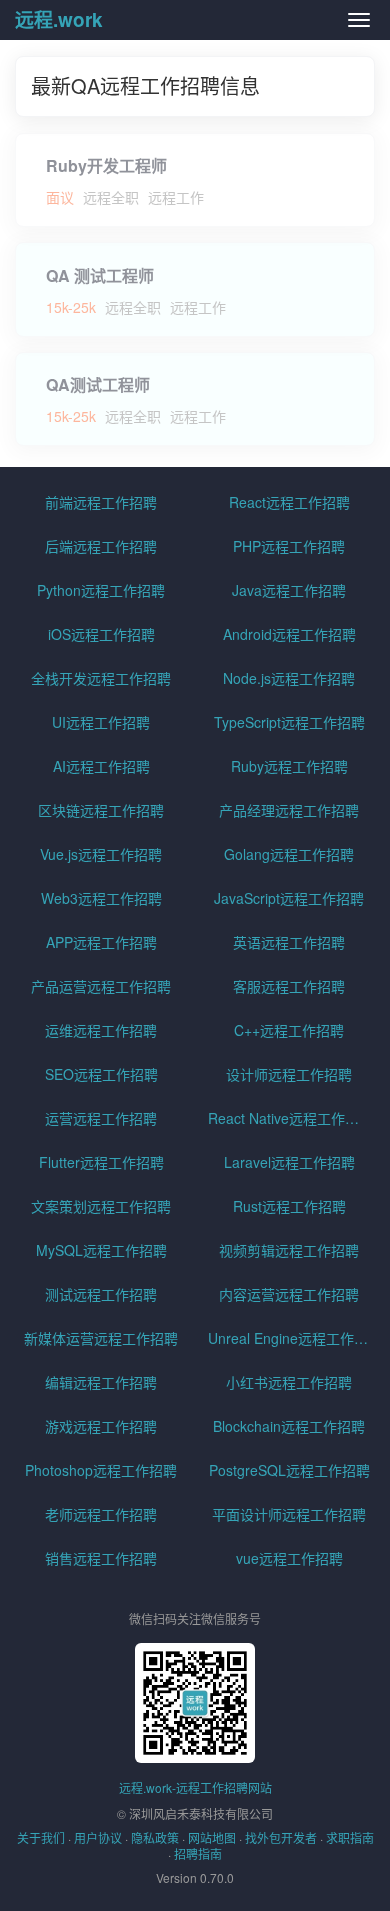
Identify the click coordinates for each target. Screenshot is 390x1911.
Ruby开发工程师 (106, 166)
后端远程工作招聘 (101, 546)
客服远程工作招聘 (289, 986)
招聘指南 (198, 1853)
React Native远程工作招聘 (290, 1118)
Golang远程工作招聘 (289, 854)
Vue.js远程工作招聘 (101, 854)
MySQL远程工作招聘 (101, 1250)
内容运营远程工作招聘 (289, 1294)
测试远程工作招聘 (101, 1294)
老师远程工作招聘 (101, 1514)
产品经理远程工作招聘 (289, 810)
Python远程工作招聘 (101, 590)
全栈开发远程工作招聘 (101, 678)
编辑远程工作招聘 (101, 1382)
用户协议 (98, 1837)
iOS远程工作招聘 (101, 634)
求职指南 (350, 1837)
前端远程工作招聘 (101, 502)
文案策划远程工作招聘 (101, 1206)
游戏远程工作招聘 (101, 1426)
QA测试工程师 (98, 385)
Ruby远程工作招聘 (289, 766)
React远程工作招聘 (289, 502)
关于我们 (41, 1837)
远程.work (59, 19)
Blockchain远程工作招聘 (289, 1426)
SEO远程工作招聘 (101, 1074)
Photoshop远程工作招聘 (101, 1470)
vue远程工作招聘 (289, 1558)
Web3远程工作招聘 (101, 898)
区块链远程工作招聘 (101, 810)
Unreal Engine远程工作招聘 (291, 1338)
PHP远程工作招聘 (289, 546)
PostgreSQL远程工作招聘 (289, 1470)
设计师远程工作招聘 (289, 1074)
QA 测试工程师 (100, 276)
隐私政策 (155, 1837)
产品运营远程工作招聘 (101, 986)
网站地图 (212, 1837)
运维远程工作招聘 (101, 1030)
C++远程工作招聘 (289, 1030)
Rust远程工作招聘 (289, 1206)
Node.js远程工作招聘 (289, 678)
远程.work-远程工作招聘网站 (195, 1787)
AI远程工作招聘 (101, 766)
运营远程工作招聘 (101, 1118)
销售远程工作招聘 (101, 1558)
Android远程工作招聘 (289, 634)
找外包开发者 (281, 1837)
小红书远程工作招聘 (289, 1382)
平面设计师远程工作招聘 (289, 1514)
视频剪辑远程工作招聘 (289, 1250)
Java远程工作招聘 (289, 590)
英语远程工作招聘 (289, 942)
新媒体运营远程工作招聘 (101, 1338)
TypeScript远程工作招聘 (289, 722)
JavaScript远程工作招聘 (289, 898)
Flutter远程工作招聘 (101, 1162)
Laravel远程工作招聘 (289, 1162)
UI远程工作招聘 (101, 722)
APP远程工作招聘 (101, 942)
